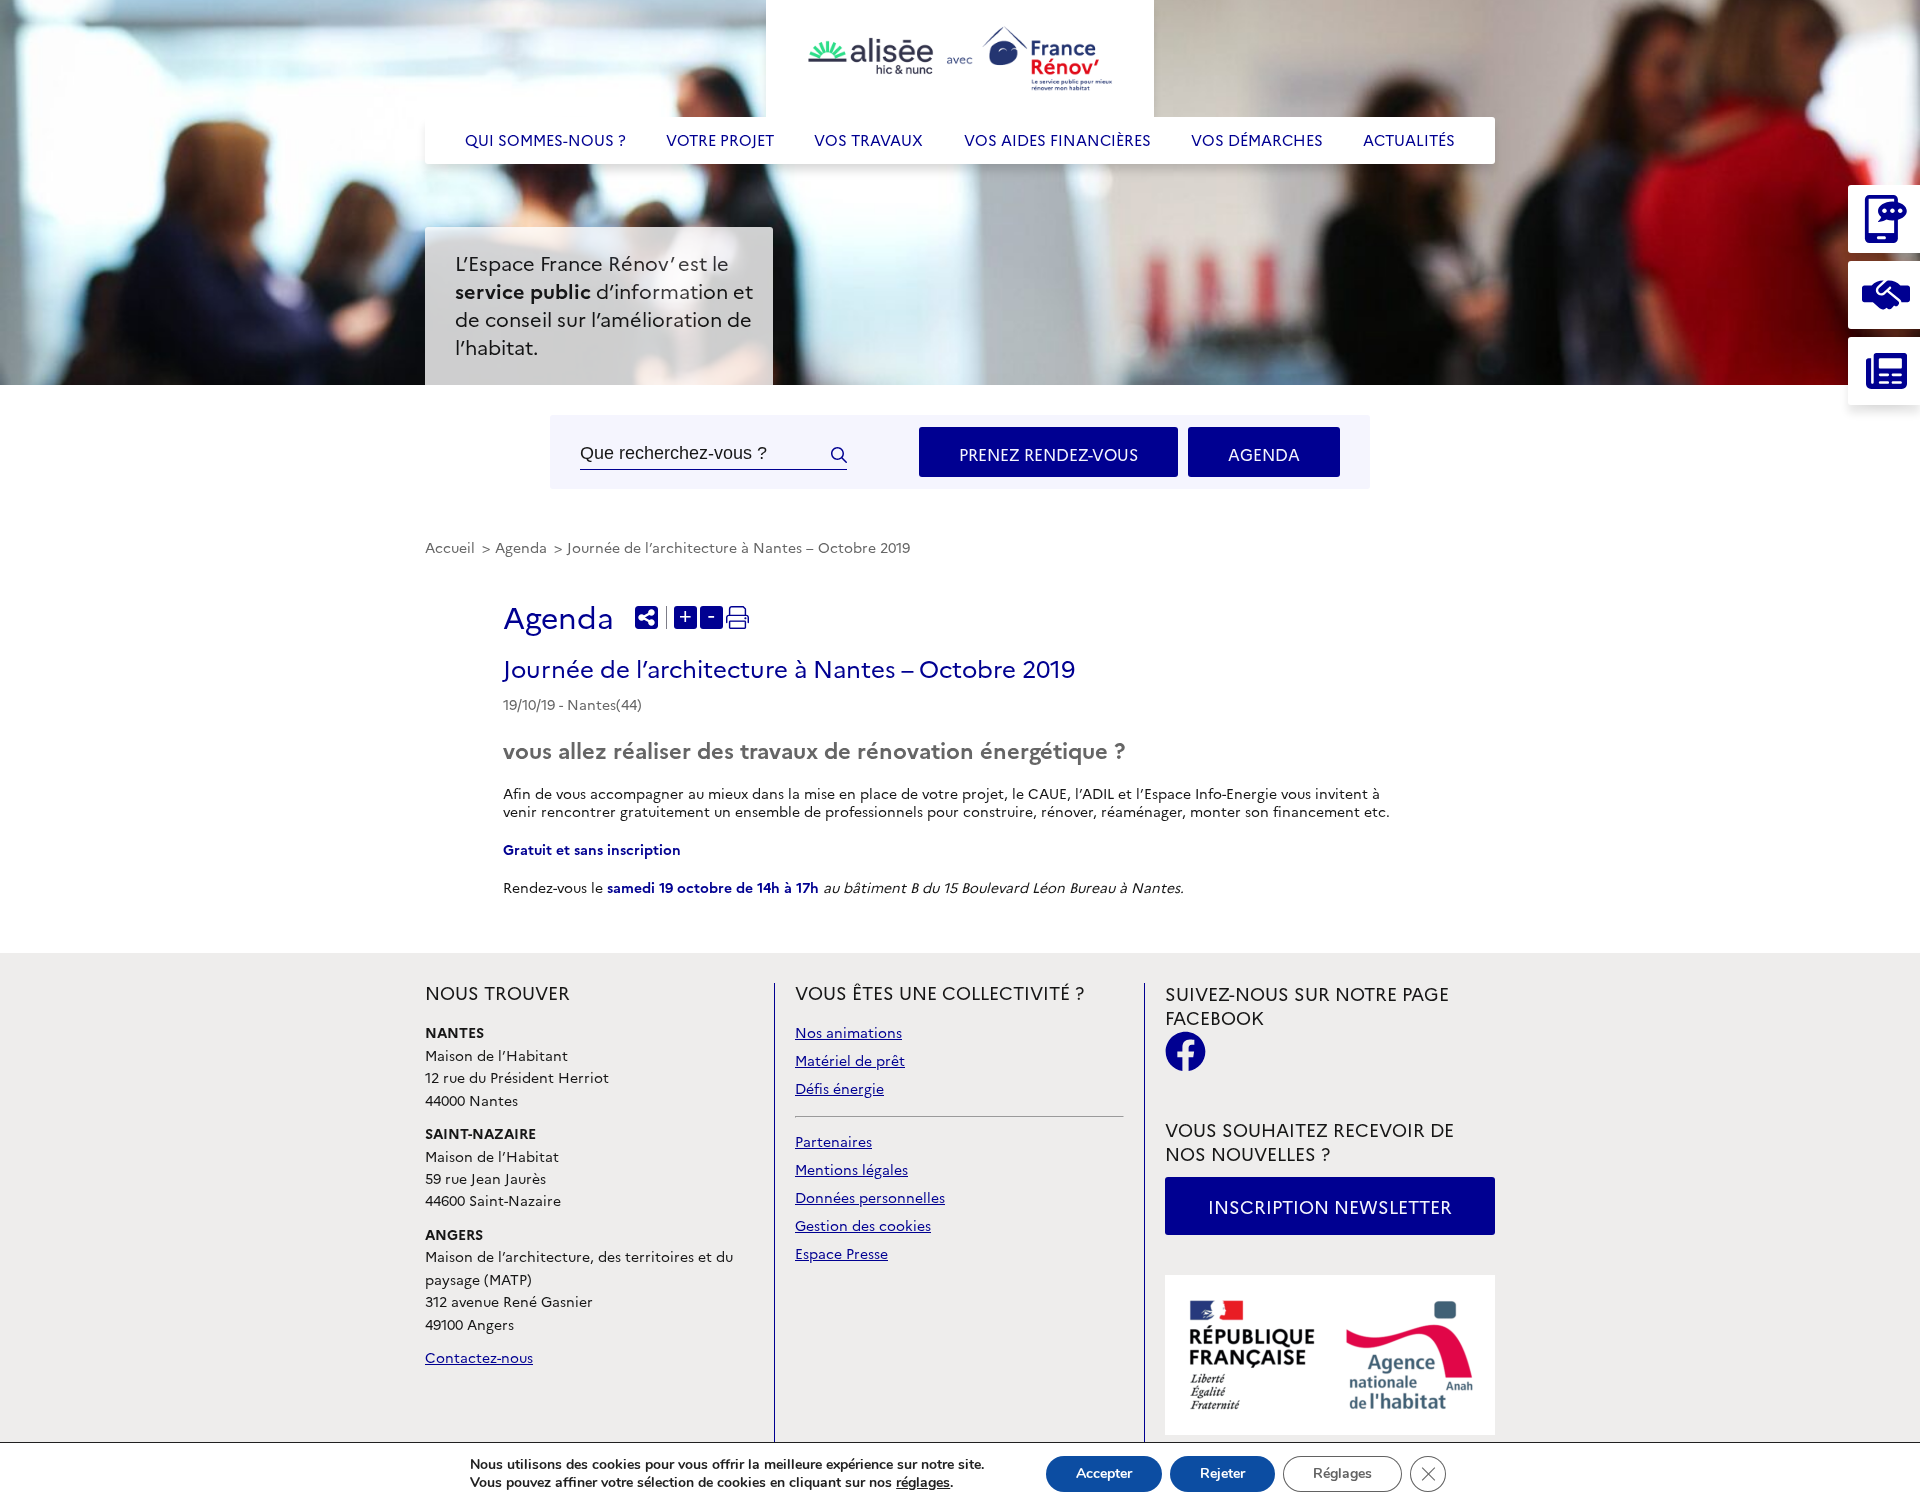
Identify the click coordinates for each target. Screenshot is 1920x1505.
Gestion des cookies (863, 1226)
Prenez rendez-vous (1048, 455)
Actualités (1409, 140)
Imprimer (737, 617)
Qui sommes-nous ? (545, 140)
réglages (923, 1483)
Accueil (452, 548)
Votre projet (720, 140)
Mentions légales (851, 1170)
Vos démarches (1257, 140)
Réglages (1342, 1473)
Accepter (1104, 1473)
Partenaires (833, 1142)
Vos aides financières (1057, 140)
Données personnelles (870, 1198)
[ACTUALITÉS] (1884, 371)
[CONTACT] (1884, 219)
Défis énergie (839, 1089)
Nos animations (848, 1033)
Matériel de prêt (850, 1061)
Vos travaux (868, 140)
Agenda (1264, 455)
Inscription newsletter (1330, 1207)
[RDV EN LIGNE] (1884, 295)
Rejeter (1222, 1473)
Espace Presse (841, 1254)
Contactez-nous (479, 1358)
